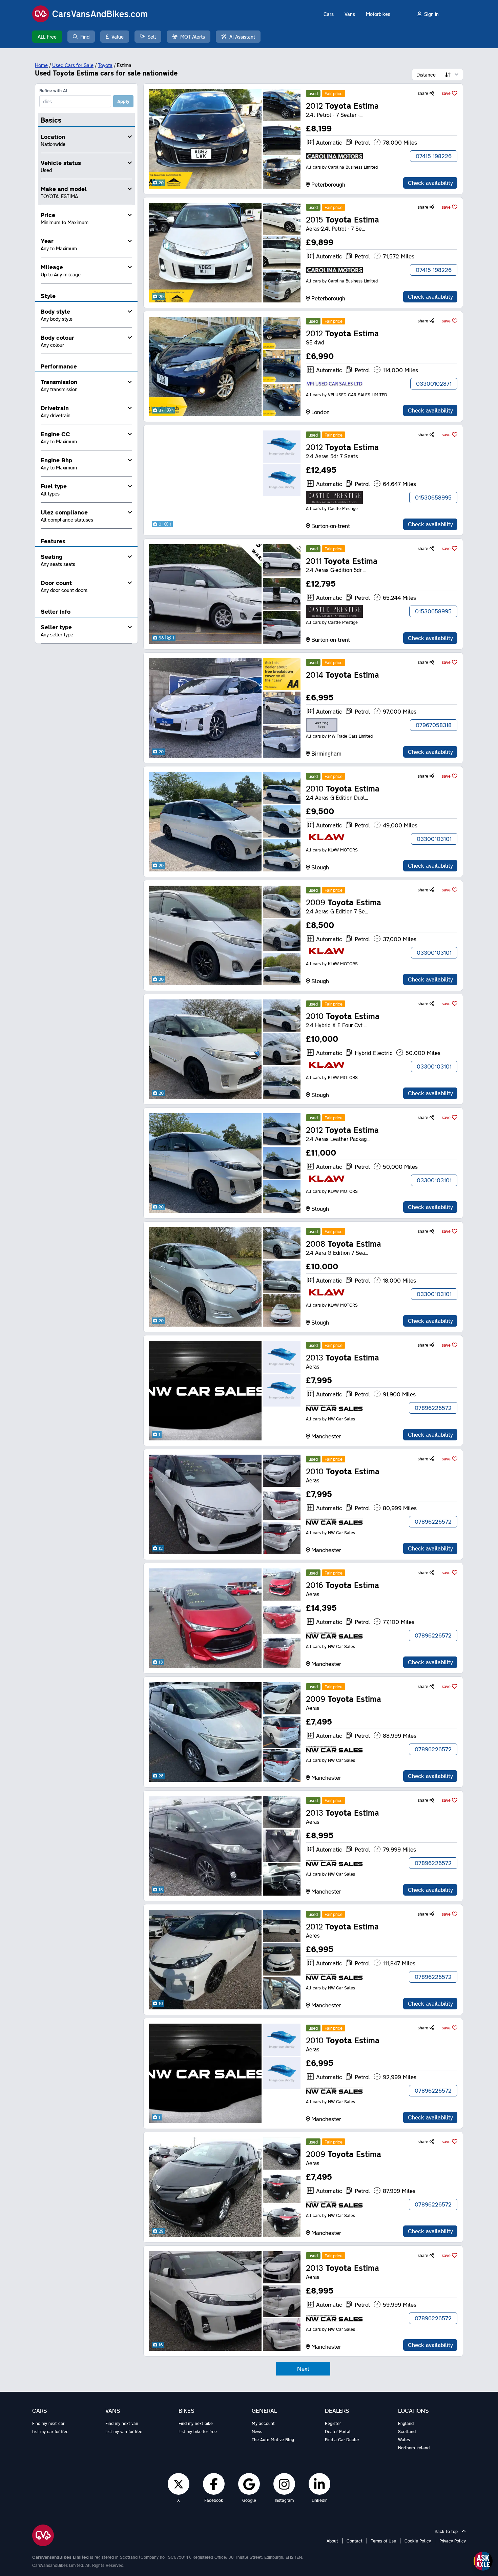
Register (333, 2423)
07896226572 (433, 1408)
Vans (350, 14)
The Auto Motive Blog (273, 2440)
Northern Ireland (414, 2448)
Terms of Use (383, 2541)
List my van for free (124, 2431)
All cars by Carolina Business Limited (342, 167)
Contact (355, 2541)
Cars (329, 14)
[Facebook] (214, 2484)
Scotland (407, 2431)
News (257, 2431)
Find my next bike (196, 2423)
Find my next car (48, 2423)
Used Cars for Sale (73, 65)
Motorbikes (378, 14)
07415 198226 (434, 156)
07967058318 (434, 725)
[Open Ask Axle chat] (483, 2561)
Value (118, 37)
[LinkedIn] (319, 2484)
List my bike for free (198, 2431)
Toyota (105, 65)
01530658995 (433, 497)
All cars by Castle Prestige (332, 508)
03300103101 (434, 839)
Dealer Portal (338, 2431)
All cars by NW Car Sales (330, 1419)
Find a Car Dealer (342, 2440)
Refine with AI (53, 90)
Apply (123, 101)
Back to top (447, 2531)
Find (85, 37)
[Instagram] (284, 2484)
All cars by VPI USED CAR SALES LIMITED (347, 395)
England (406, 2423)
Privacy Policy (453, 2541)
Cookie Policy (418, 2541)
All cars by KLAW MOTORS (332, 850)
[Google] (249, 2484)
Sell (152, 37)
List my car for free (50, 2431)
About (332, 2541)
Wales (404, 2440)
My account (263, 2423)
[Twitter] (179, 2484)
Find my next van (122, 2423)
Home (41, 65)
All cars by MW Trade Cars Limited (339, 736)
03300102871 (434, 384)
